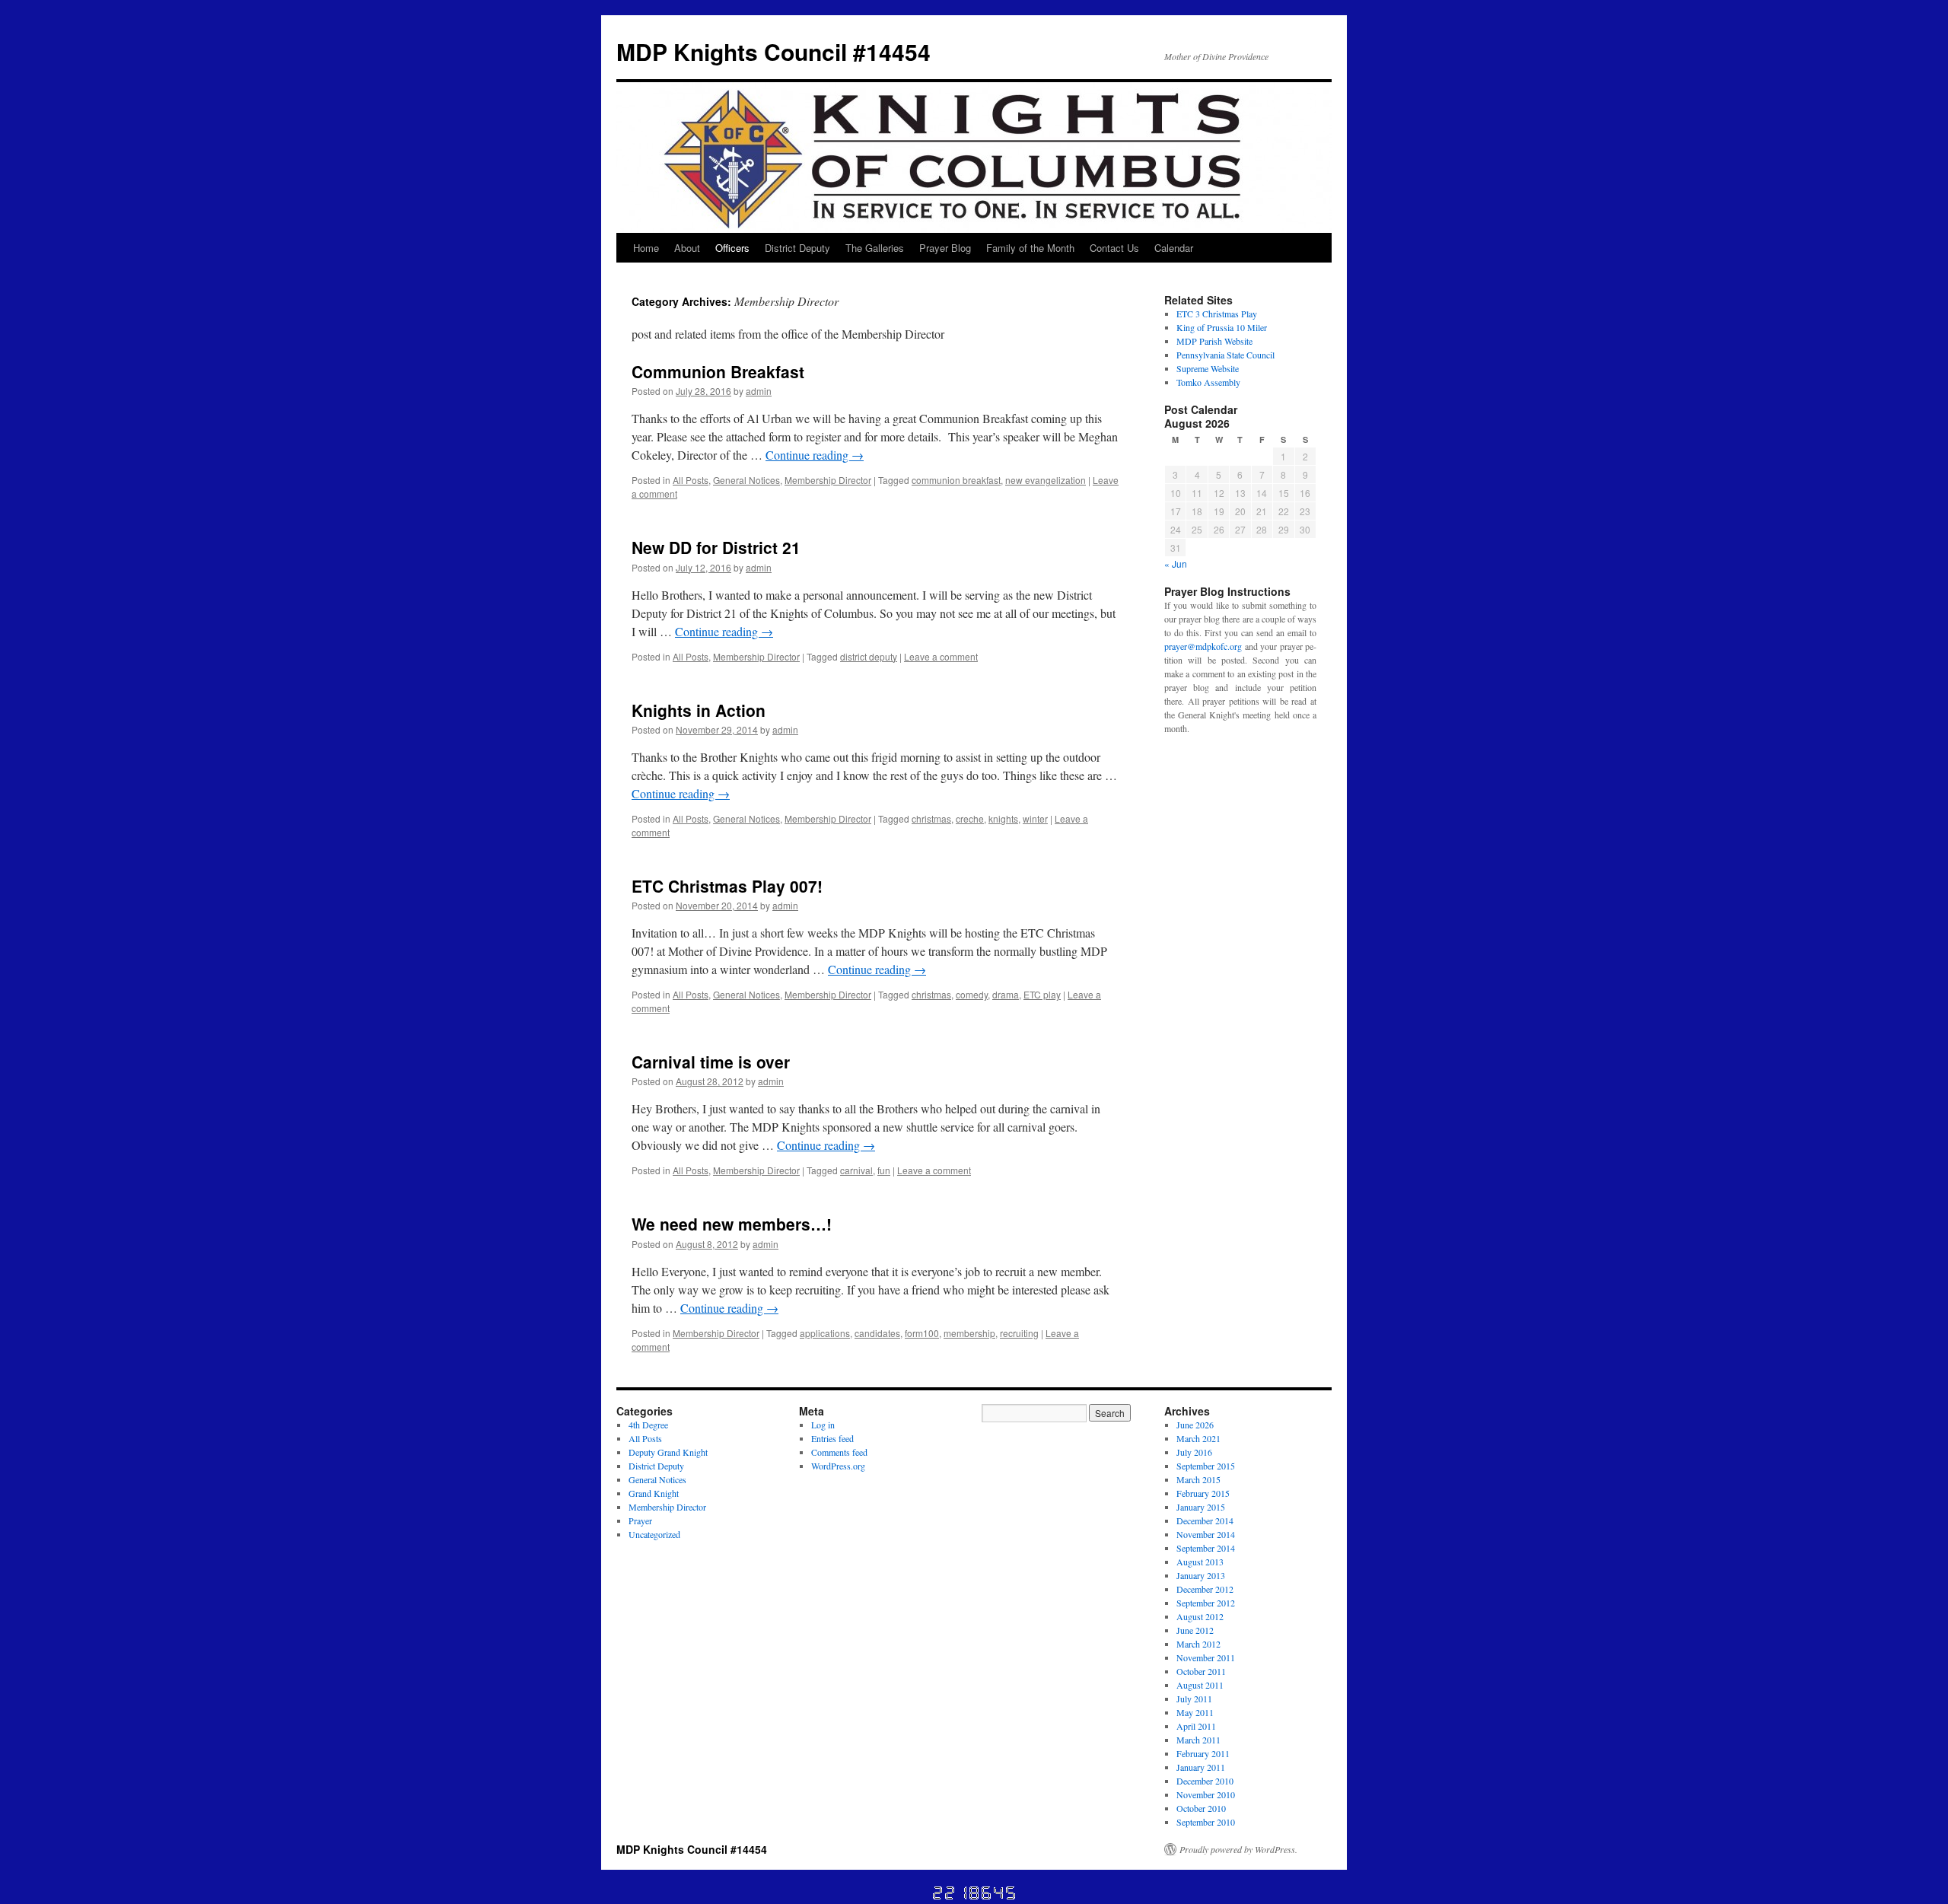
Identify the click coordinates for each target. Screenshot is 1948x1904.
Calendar (1174, 248)
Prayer (640, 1520)
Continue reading (815, 455)
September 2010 (1206, 1822)
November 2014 (1206, 1534)
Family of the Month (1030, 248)
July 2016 (1194, 1452)
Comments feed (839, 1452)
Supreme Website (1208, 368)
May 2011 (1195, 1712)
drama (1006, 994)
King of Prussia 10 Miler (1222, 327)
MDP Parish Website (1214, 341)
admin (759, 391)
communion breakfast (956, 480)
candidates (877, 1333)
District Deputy (797, 248)
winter (1035, 818)
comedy (972, 994)
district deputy (869, 656)
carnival (856, 1170)
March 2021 (1198, 1438)
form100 (922, 1333)
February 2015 (1203, 1493)
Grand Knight (654, 1493)
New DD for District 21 (716, 547)
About (687, 248)
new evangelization (1046, 480)
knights (1003, 818)
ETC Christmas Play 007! (727, 886)
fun (884, 1170)
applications (825, 1333)
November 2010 (1206, 1794)
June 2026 (1195, 1425)
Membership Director (828, 480)
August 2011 (1200, 1685)
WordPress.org (838, 1466)
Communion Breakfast (718, 371)
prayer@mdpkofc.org (1203, 646)
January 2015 (1201, 1507)
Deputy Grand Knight (668, 1452)
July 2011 (1194, 1699)
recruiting (1019, 1333)
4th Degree (648, 1425)
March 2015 (1198, 1479)
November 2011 (1206, 1657)
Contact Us (1114, 248)
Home (646, 248)
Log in (823, 1425)
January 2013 (1201, 1575)
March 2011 (1198, 1740)
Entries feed (832, 1438)
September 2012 (1206, 1603)
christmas (931, 818)
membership (969, 1333)
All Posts (691, 480)
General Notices (746, 480)
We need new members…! (732, 1224)
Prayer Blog (945, 248)
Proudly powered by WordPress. (1238, 1849)
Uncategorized (654, 1534)
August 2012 (1200, 1616)
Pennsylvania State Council (1225, 355)
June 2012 (1195, 1630)
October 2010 (1201, 1808)
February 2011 (1203, 1753)
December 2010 (1205, 1781)
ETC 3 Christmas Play (1217, 314)
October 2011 (1201, 1671)
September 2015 (1206, 1466)
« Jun (1176, 564)
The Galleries (875, 248)
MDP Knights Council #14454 (773, 51)
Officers (732, 248)
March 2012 (1198, 1644)
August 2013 (1200, 1562)
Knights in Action (699, 710)
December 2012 (1205, 1589)
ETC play (1042, 994)
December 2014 (1205, 1520)
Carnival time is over (711, 1062)
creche (970, 818)
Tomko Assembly (1208, 382)
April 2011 (1196, 1726)
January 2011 (1201, 1767)
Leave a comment (941, 656)
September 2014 (1206, 1548)
